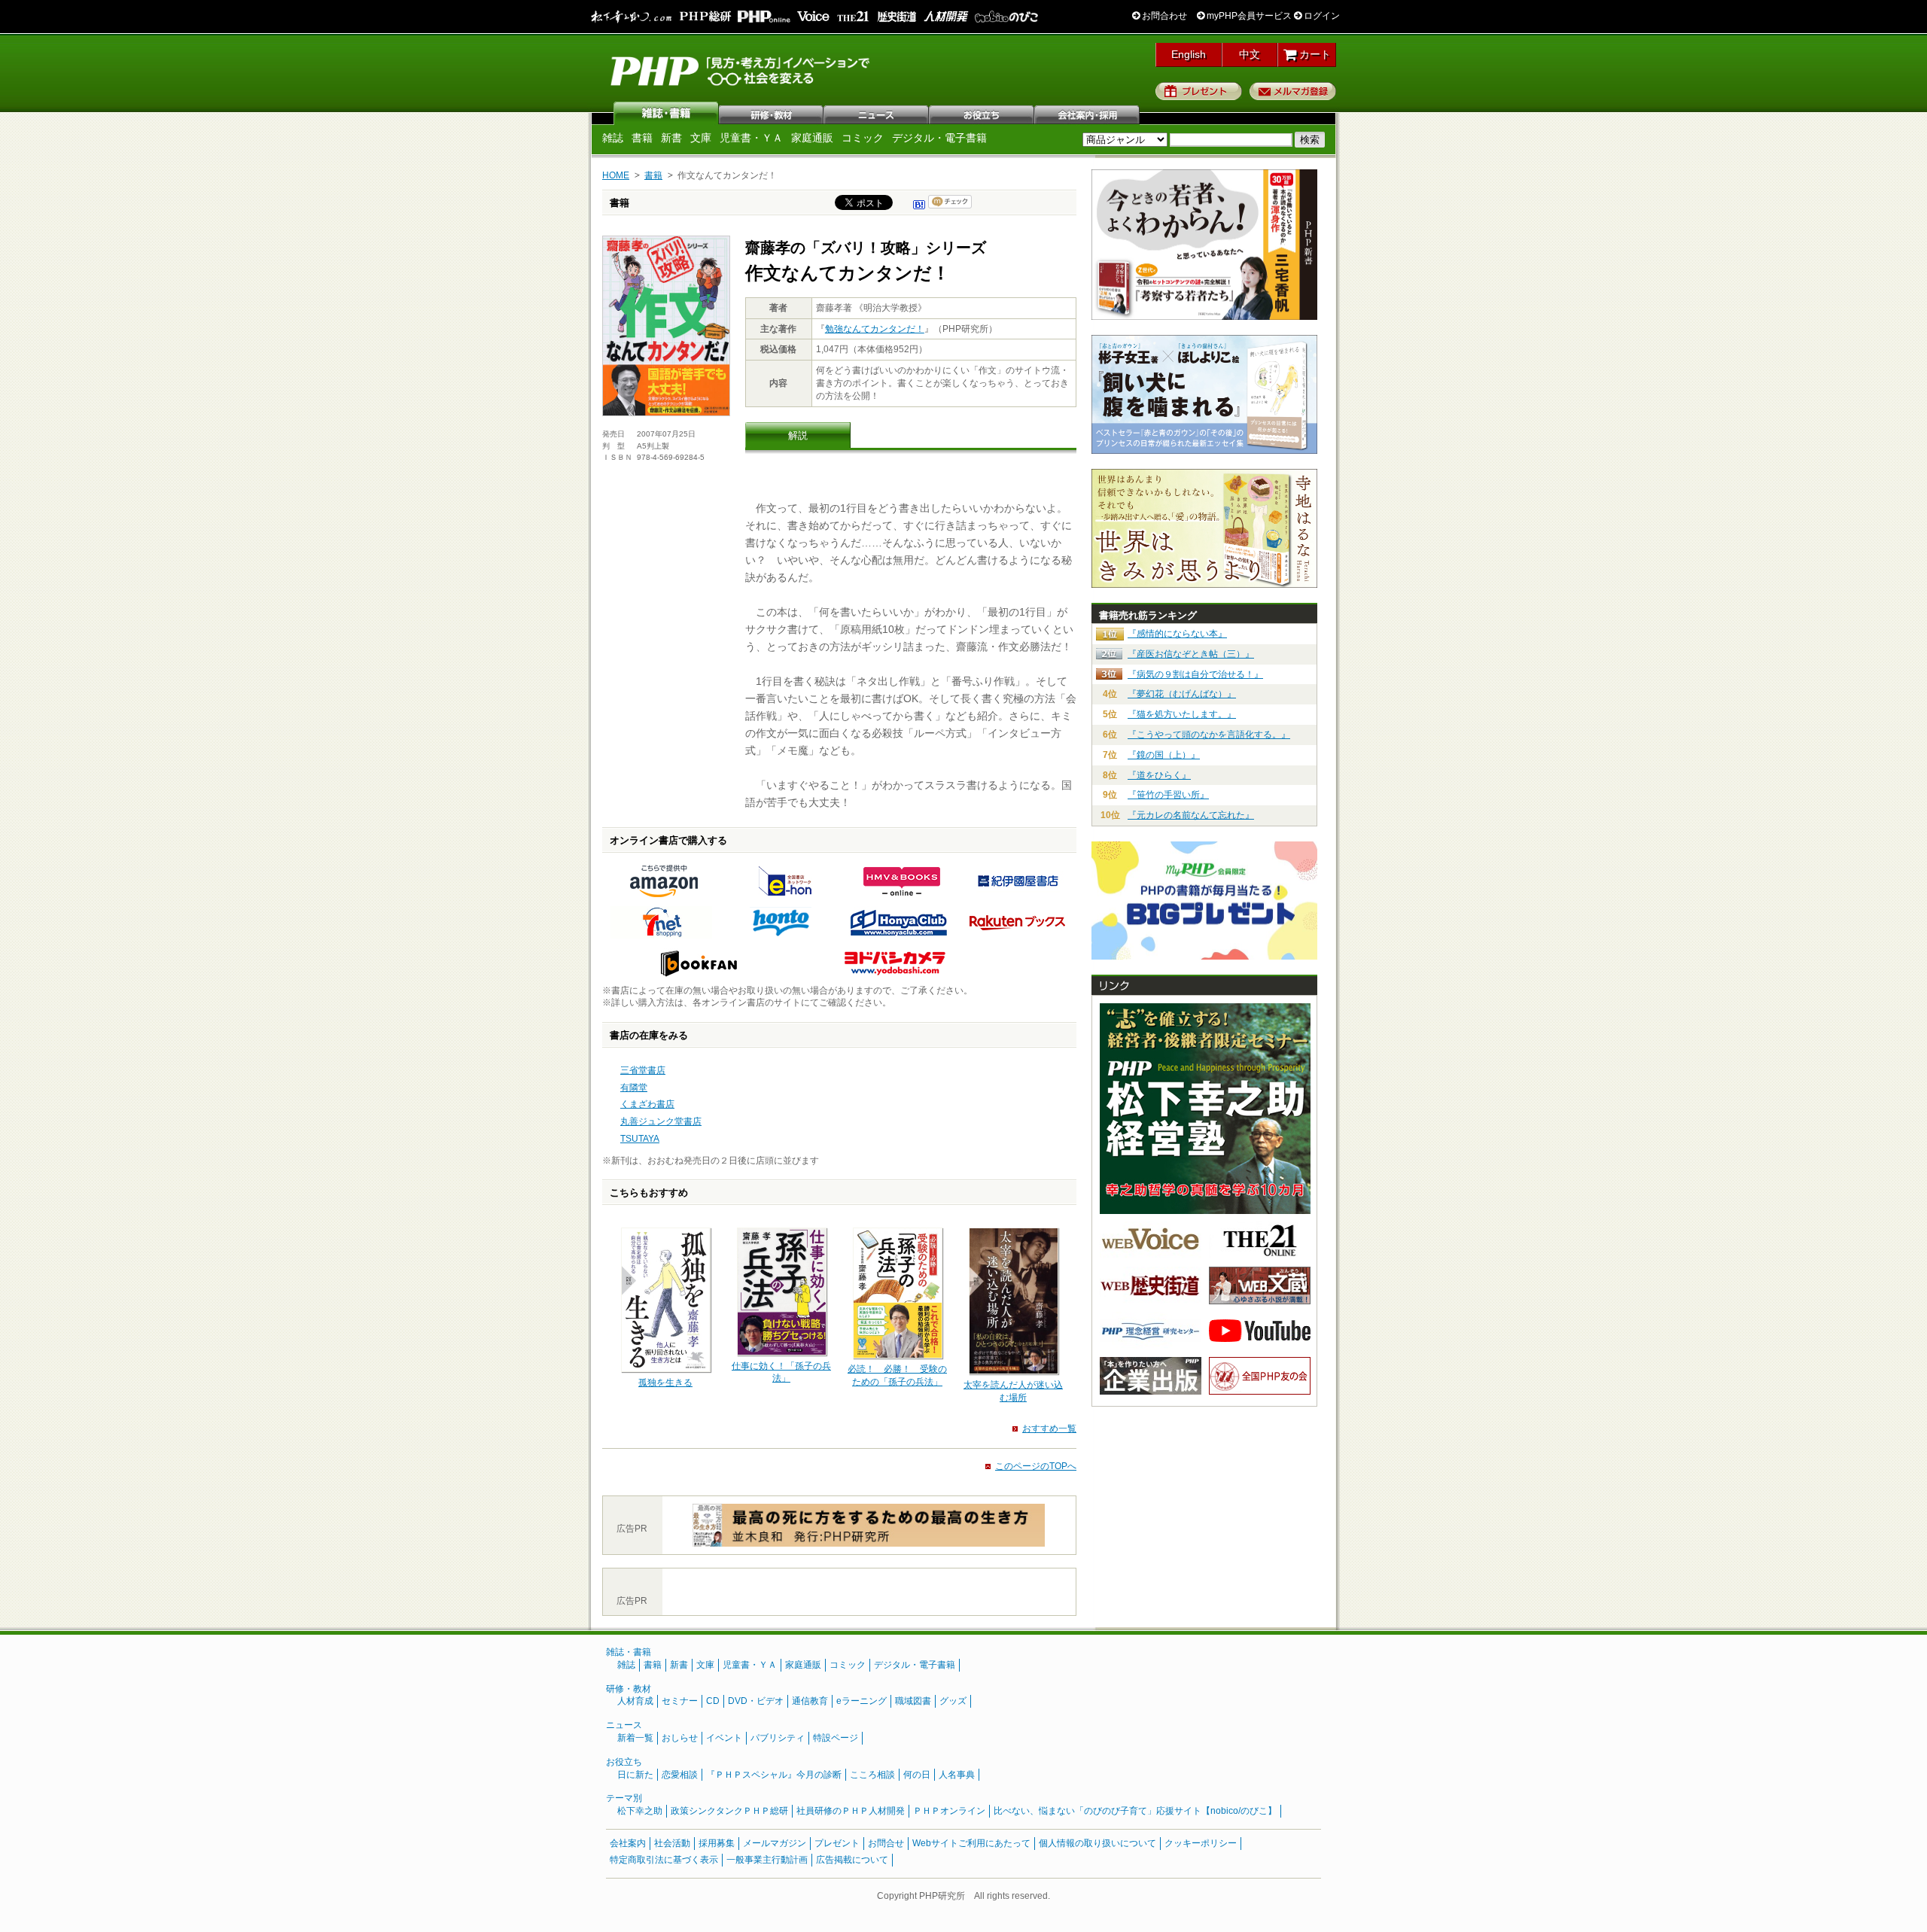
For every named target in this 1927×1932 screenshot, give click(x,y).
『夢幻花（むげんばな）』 (1182, 694)
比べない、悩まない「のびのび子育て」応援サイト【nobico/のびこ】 (1135, 1811)
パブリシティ (778, 1738)
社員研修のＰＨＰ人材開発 (851, 1811)
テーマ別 (624, 1798)
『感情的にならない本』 (1177, 634)
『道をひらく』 (1159, 775)
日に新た (635, 1775)
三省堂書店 (643, 1070)
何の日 (917, 1775)
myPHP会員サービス (1248, 16)
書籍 (642, 138)
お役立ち (982, 113)
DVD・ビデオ (756, 1701)
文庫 (701, 138)
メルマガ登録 (1293, 91)
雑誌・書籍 (629, 1652)
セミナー (680, 1701)
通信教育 (810, 1701)
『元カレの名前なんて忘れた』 (1191, 815)
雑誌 (666, 113)
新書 (671, 138)
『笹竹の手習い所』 (1168, 795)
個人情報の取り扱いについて (1097, 1843)
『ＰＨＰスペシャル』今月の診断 (774, 1775)
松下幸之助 (640, 1811)
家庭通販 (812, 138)
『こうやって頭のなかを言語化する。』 (1209, 735)
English (1189, 54)
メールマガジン (775, 1843)
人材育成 (635, 1701)
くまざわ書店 (647, 1104)
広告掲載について (852, 1860)
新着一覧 (635, 1738)
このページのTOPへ (1036, 1466)
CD (713, 1701)
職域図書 (913, 1701)
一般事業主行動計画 (767, 1860)
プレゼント (1199, 91)
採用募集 (717, 1843)
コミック (863, 138)
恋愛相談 (680, 1775)
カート (1314, 54)
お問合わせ (1163, 16)
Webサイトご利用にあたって (971, 1843)
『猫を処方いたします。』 (1182, 714)
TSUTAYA (640, 1139)
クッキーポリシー (1201, 1843)
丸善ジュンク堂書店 (661, 1121)
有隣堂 (634, 1088)
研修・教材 (772, 113)
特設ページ (836, 1738)
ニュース (877, 113)
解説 (798, 435)
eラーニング (862, 1701)
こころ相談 (872, 1775)
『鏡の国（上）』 (1164, 755)
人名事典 (957, 1775)
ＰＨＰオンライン (949, 1811)
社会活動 (672, 1843)
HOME (616, 175)
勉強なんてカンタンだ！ (875, 329)
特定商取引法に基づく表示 (664, 1860)
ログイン (1321, 16)
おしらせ (680, 1738)
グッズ (953, 1701)
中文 (1250, 54)
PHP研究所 (741, 70)
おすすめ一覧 (1049, 1428)
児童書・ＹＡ (751, 138)
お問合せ (886, 1843)
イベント (724, 1738)
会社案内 (1088, 113)
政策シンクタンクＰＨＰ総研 (729, 1811)
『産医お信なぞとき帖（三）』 (1191, 654)
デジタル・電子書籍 (939, 138)
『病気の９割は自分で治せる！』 (1195, 674)
